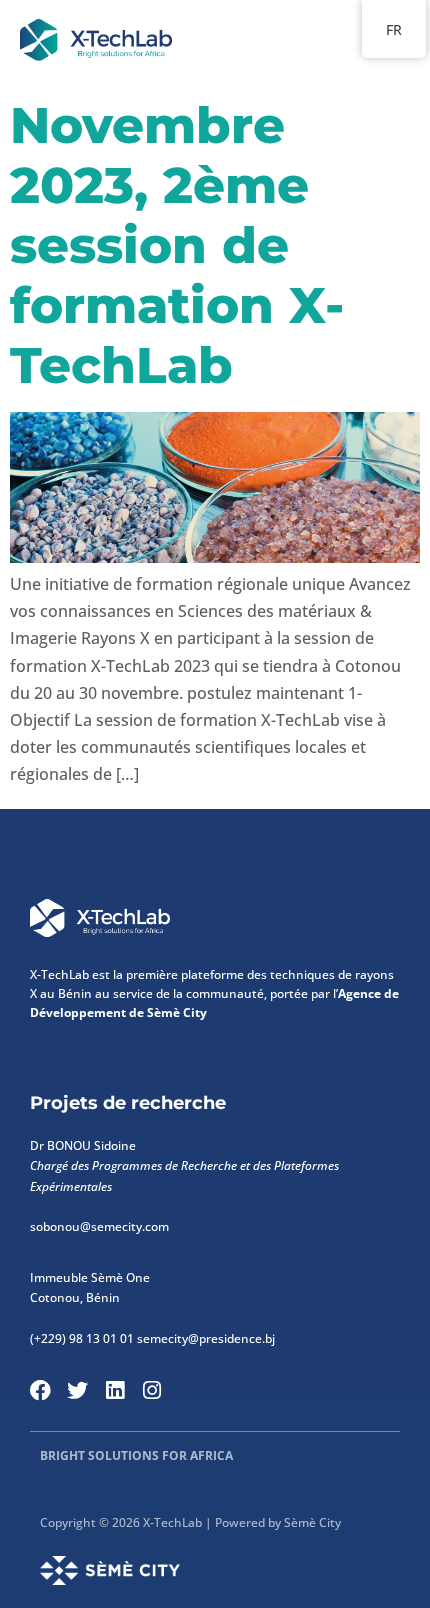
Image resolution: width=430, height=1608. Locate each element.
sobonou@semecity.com (101, 1226)
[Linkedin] (114, 1390)
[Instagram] (151, 1390)
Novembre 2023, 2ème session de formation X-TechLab (177, 245)
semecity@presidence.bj (206, 1338)
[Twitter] (77, 1390)
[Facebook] (40, 1390)
